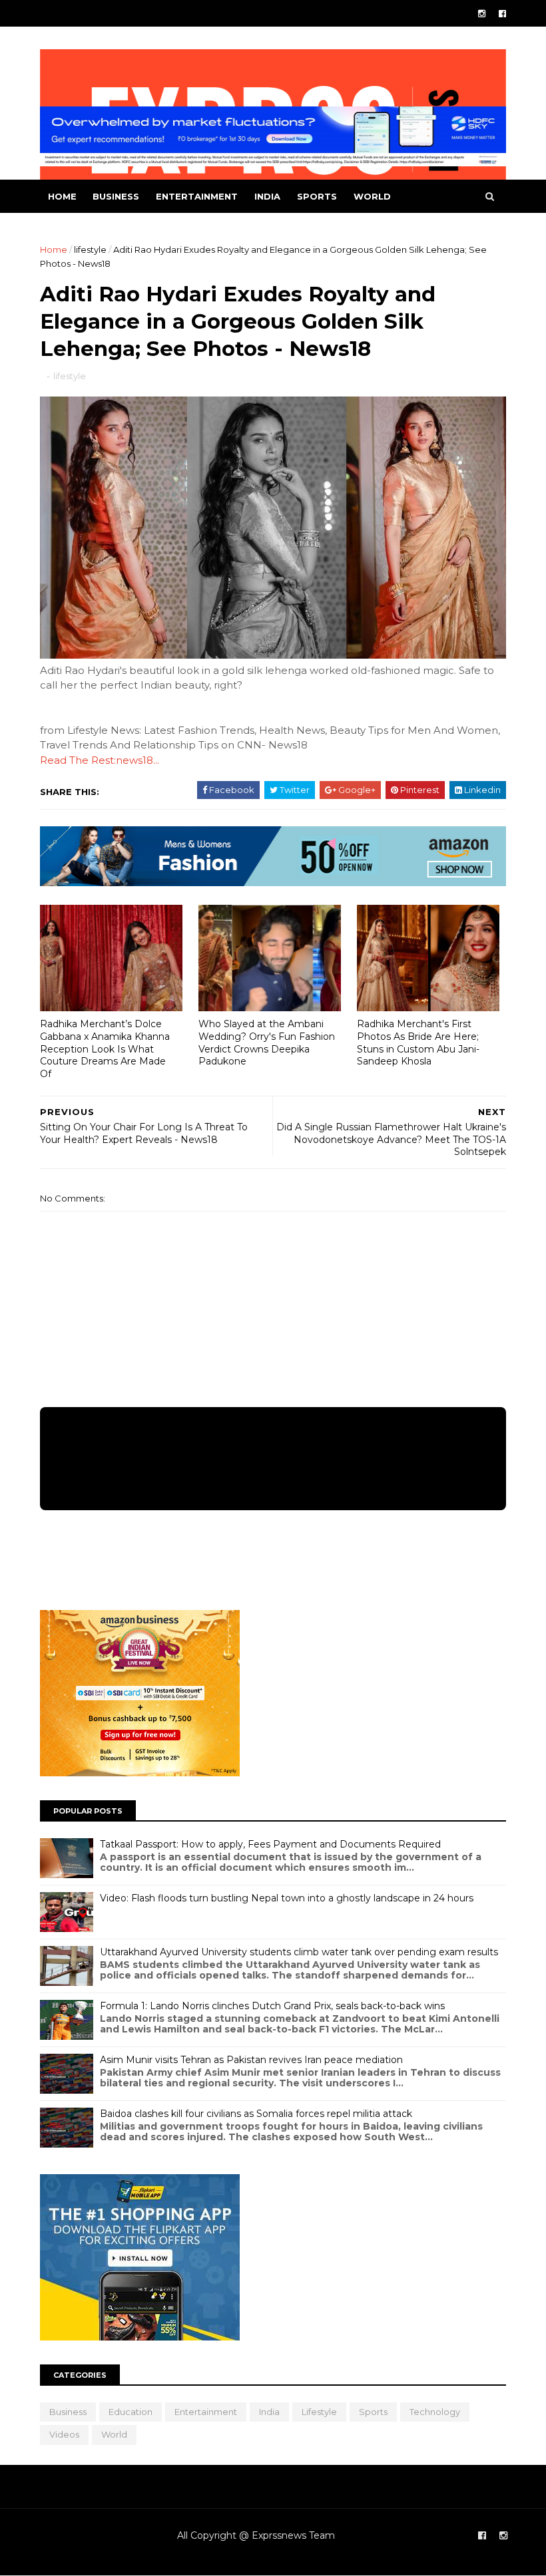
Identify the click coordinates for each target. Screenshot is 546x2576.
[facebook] (502, 14)
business (116, 196)
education (131, 2412)
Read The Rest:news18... (100, 760)
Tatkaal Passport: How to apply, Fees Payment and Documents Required (270, 1844)
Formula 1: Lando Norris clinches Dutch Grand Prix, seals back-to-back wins (272, 2006)
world (372, 196)
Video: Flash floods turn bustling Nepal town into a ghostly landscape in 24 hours (287, 1898)
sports (317, 196)
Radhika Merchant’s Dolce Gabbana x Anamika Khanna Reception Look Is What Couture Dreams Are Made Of (105, 1049)
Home (62, 196)
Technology (435, 2412)
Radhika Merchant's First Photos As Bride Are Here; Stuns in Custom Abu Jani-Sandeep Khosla (418, 1043)
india (267, 196)
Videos (64, 2434)
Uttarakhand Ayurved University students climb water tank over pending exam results (299, 1952)
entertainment (197, 196)
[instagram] (482, 14)
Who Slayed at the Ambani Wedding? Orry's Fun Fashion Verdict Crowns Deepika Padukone (267, 1043)
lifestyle (90, 249)
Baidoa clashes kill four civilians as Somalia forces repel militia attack (256, 2114)
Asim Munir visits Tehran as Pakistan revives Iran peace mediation (251, 2060)
